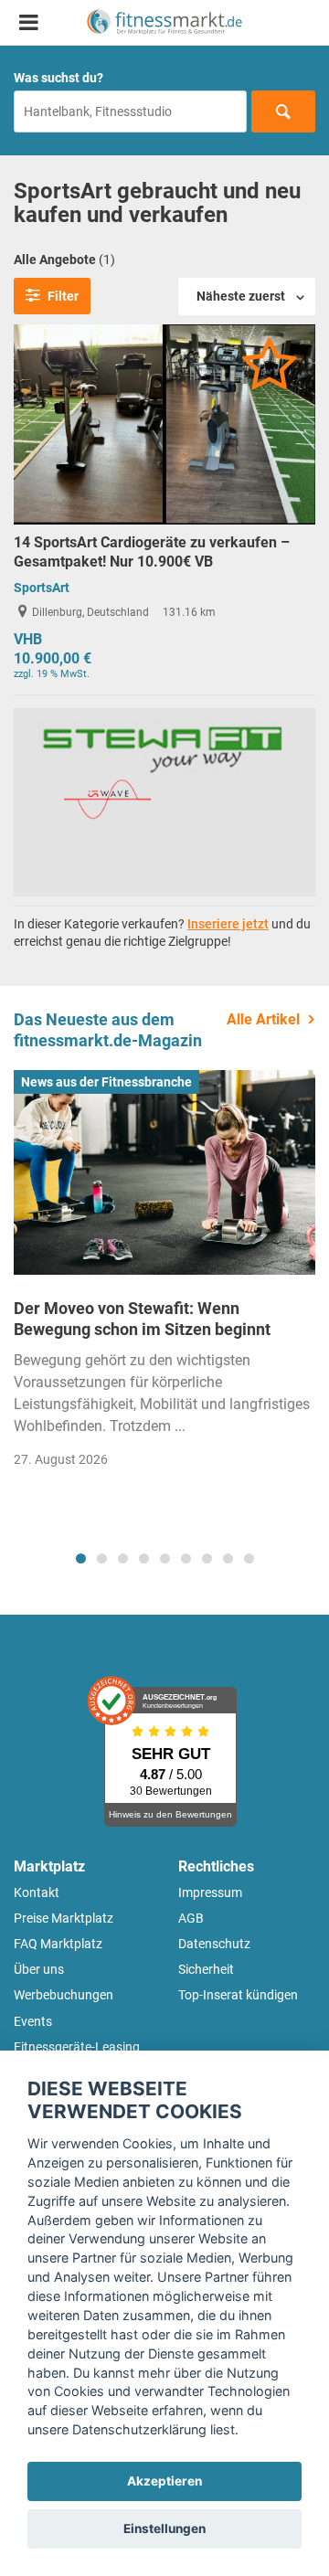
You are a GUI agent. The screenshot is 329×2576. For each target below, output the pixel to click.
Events (33, 2021)
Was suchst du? (58, 78)
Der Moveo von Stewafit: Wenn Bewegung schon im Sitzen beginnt (142, 1319)
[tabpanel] (164, 1275)
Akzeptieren (164, 2481)
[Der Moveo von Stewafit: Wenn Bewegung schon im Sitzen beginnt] (164, 1172)
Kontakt (37, 1892)
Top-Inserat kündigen (238, 1995)
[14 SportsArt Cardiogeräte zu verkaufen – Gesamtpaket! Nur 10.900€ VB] (164, 424)
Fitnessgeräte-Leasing (77, 2047)
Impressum (210, 1892)
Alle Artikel (263, 1019)
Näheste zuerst (241, 296)
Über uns (39, 1969)
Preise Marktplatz (64, 1918)
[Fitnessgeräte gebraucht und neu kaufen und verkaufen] (164, 22)
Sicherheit (206, 1969)
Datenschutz (214, 1944)
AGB (191, 1918)
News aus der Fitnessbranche (106, 1082)
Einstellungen (164, 2528)
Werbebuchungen (64, 1995)
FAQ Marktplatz (58, 1944)
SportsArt (42, 588)
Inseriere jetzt (228, 924)
